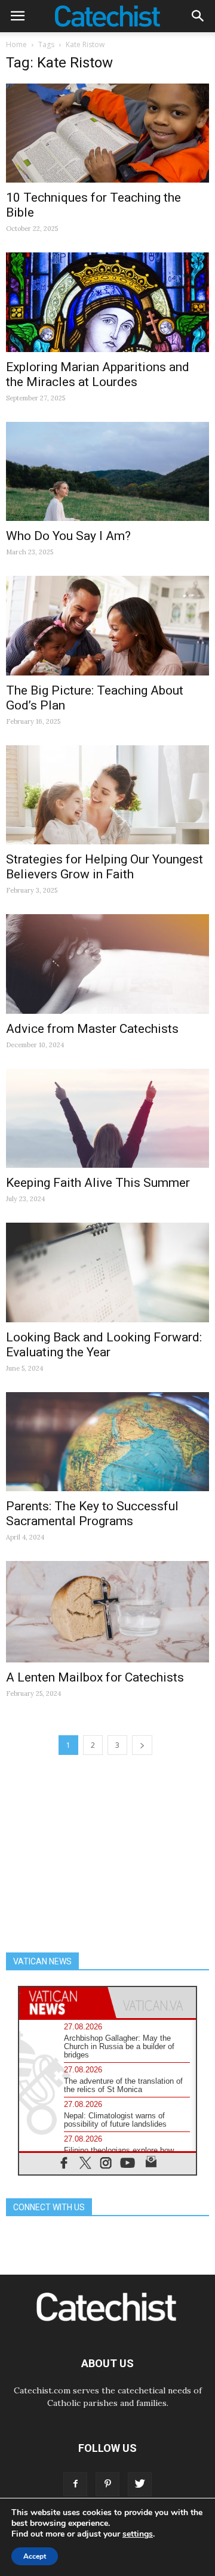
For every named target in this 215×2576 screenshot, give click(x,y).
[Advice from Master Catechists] (107, 964)
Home (16, 44)
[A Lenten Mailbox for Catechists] (107, 1611)
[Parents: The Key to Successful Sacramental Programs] (107, 1442)
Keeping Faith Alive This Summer (98, 1183)
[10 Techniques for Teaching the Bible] (107, 133)
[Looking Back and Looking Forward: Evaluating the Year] (107, 1272)
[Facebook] (75, 2484)
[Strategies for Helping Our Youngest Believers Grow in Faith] (107, 795)
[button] (198, 16)
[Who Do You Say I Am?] (107, 471)
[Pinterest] (107, 2484)
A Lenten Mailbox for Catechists (95, 1677)
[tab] (63, 2003)
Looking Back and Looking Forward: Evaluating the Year (104, 1345)
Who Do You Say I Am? (68, 536)
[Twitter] (140, 2484)
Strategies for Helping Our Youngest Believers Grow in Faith (105, 867)
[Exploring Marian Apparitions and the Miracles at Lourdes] (107, 302)
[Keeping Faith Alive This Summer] (107, 1118)
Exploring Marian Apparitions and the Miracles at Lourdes (98, 374)
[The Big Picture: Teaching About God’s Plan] (107, 625)
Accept (35, 2556)
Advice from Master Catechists (92, 1029)
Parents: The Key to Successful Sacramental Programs (92, 1514)
